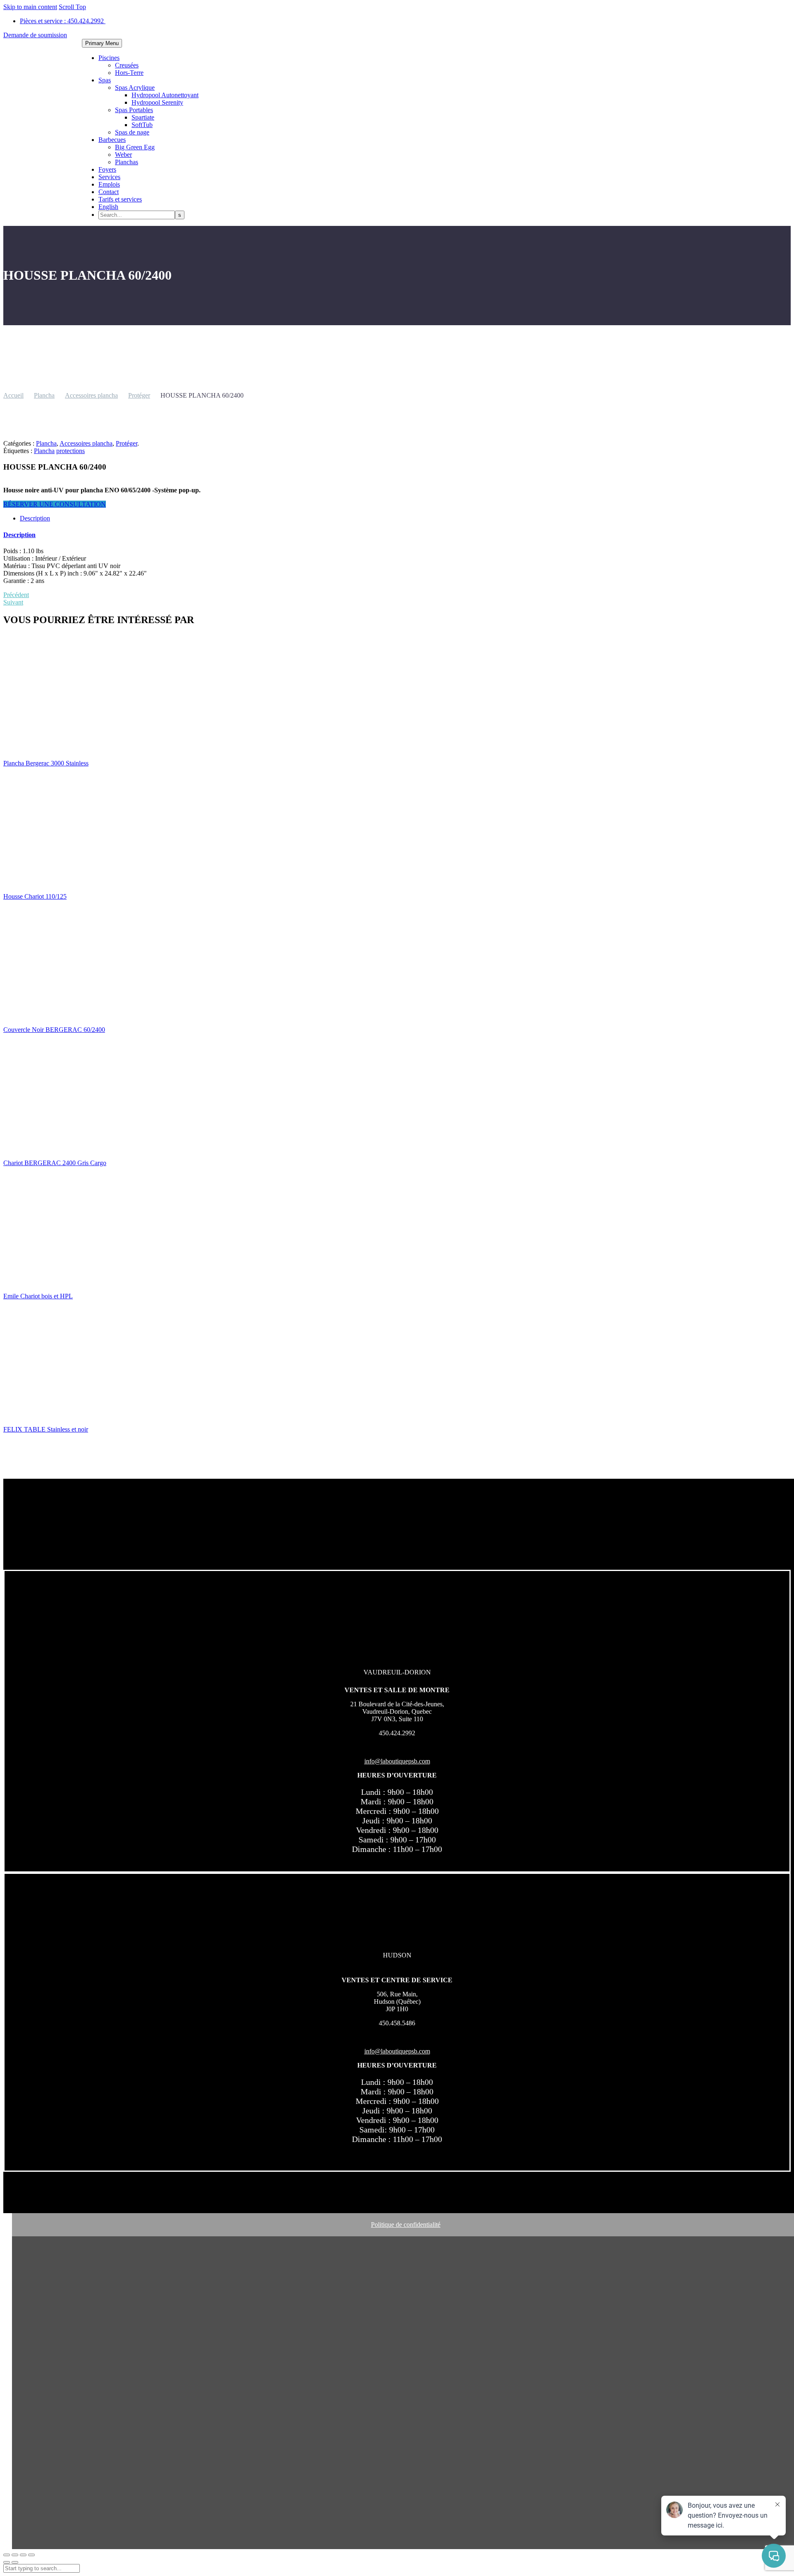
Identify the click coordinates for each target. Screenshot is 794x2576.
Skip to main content (30, 7)
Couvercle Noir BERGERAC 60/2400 (54, 1030)
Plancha (44, 395)
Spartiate (143, 117)
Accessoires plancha (91, 395)
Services (109, 177)
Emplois (109, 184)
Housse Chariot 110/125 (35, 896)
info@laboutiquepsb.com (397, 1761)
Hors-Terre (129, 73)
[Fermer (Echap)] (31, 2555)
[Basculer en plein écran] (15, 2555)
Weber (123, 155)
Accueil (13, 395)
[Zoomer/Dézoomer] (7, 2555)
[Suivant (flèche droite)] (15, 2562)
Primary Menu (102, 43)
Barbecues (112, 140)
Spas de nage (132, 132)
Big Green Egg (135, 147)
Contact (109, 192)
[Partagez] (23, 2555)
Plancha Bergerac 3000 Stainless (46, 763)
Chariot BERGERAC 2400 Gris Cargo (55, 1163)
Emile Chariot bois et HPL (38, 1296)
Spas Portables (134, 110)
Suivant (13, 602)
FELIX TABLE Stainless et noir (46, 1429)
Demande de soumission (35, 35)
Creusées (127, 65)
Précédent (16, 595)
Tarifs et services (120, 199)
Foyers (107, 169)
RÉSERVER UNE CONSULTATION (55, 504)
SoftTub (142, 125)
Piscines (109, 58)
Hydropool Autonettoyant (165, 95)
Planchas (127, 162)
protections (71, 451)
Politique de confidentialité (406, 2225)
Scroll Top (72, 7)
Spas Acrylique (135, 88)
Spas (105, 80)
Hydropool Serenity (157, 102)
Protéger (139, 395)
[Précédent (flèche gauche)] (7, 2562)
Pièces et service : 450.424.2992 (63, 21)
